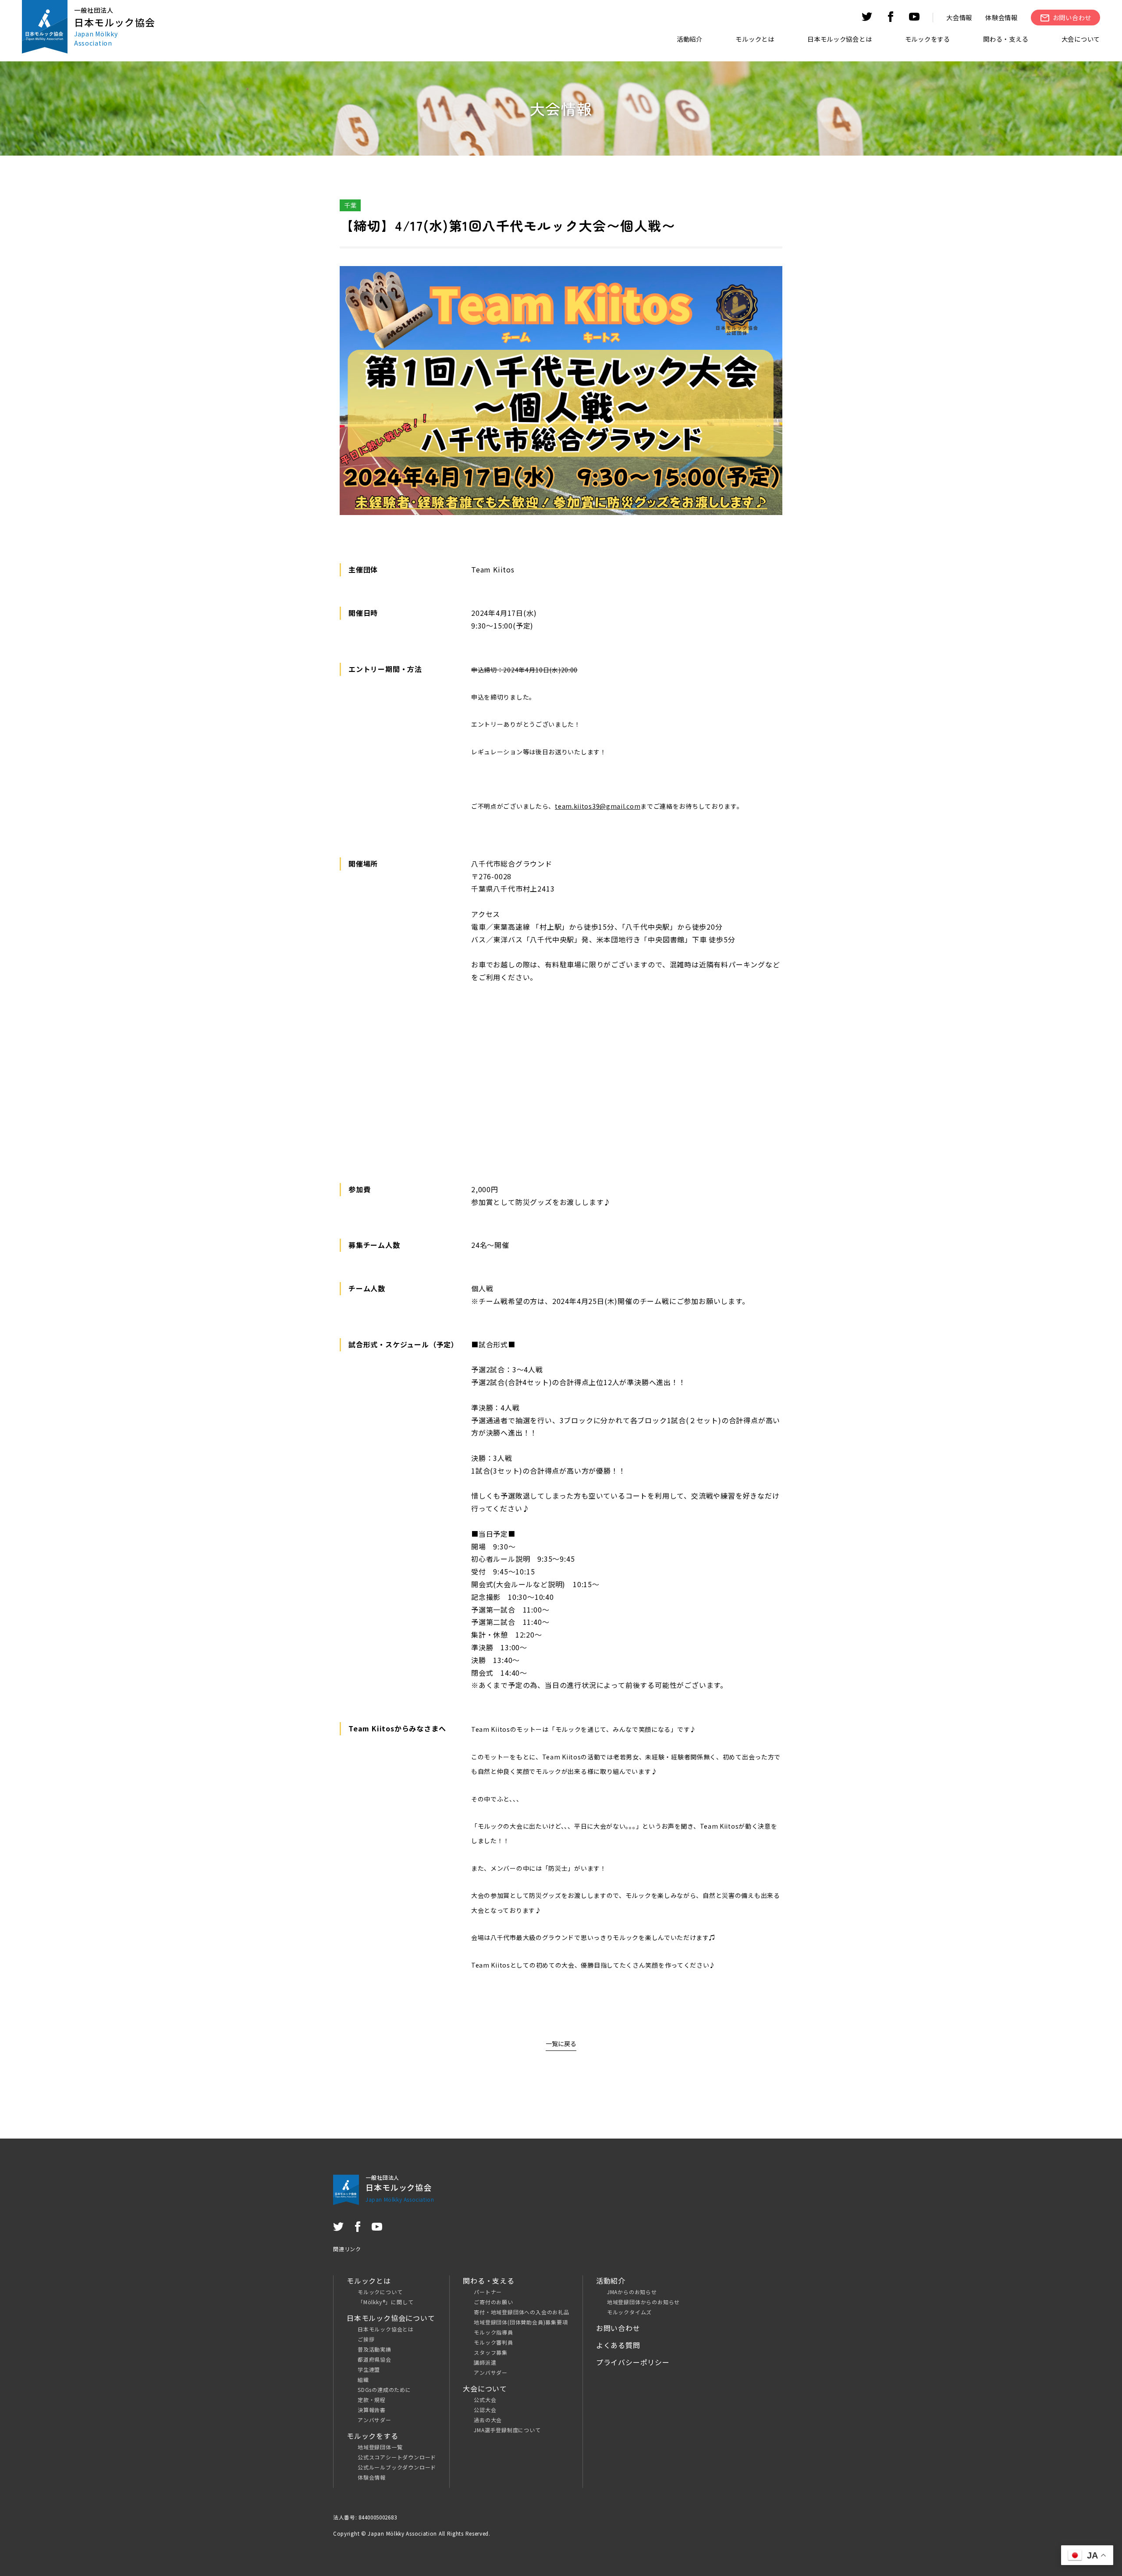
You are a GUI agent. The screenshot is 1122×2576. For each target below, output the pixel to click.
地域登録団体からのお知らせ (643, 2302)
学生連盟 (369, 2369)
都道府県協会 (375, 2359)
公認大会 (485, 2410)
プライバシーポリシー (633, 2362)
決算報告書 (372, 2410)
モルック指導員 (494, 2332)
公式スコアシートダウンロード (397, 2457)
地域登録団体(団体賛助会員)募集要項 (521, 2322)
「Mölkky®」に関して (385, 2302)
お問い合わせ (618, 2328)
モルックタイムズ (629, 2312)
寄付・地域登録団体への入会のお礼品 (522, 2312)
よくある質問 (618, 2345)
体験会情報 (1001, 17)
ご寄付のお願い (494, 2302)
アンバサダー (375, 2420)
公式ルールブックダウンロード (397, 2467)
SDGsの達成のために (384, 2389)
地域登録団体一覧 (380, 2447)
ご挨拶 (366, 2339)
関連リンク (347, 2249)
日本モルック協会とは (386, 2329)
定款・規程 (372, 2400)
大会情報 (959, 17)
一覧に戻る (561, 2043)
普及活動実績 (375, 2349)
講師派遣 (485, 2362)
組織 (363, 2379)
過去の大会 (488, 2420)
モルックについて (380, 2292)
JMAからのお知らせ (632, 2292)
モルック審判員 (494, 2342)
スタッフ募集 (491, 2352)
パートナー (488, 2292)
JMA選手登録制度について (507, 2430)
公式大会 (485, 2400)
